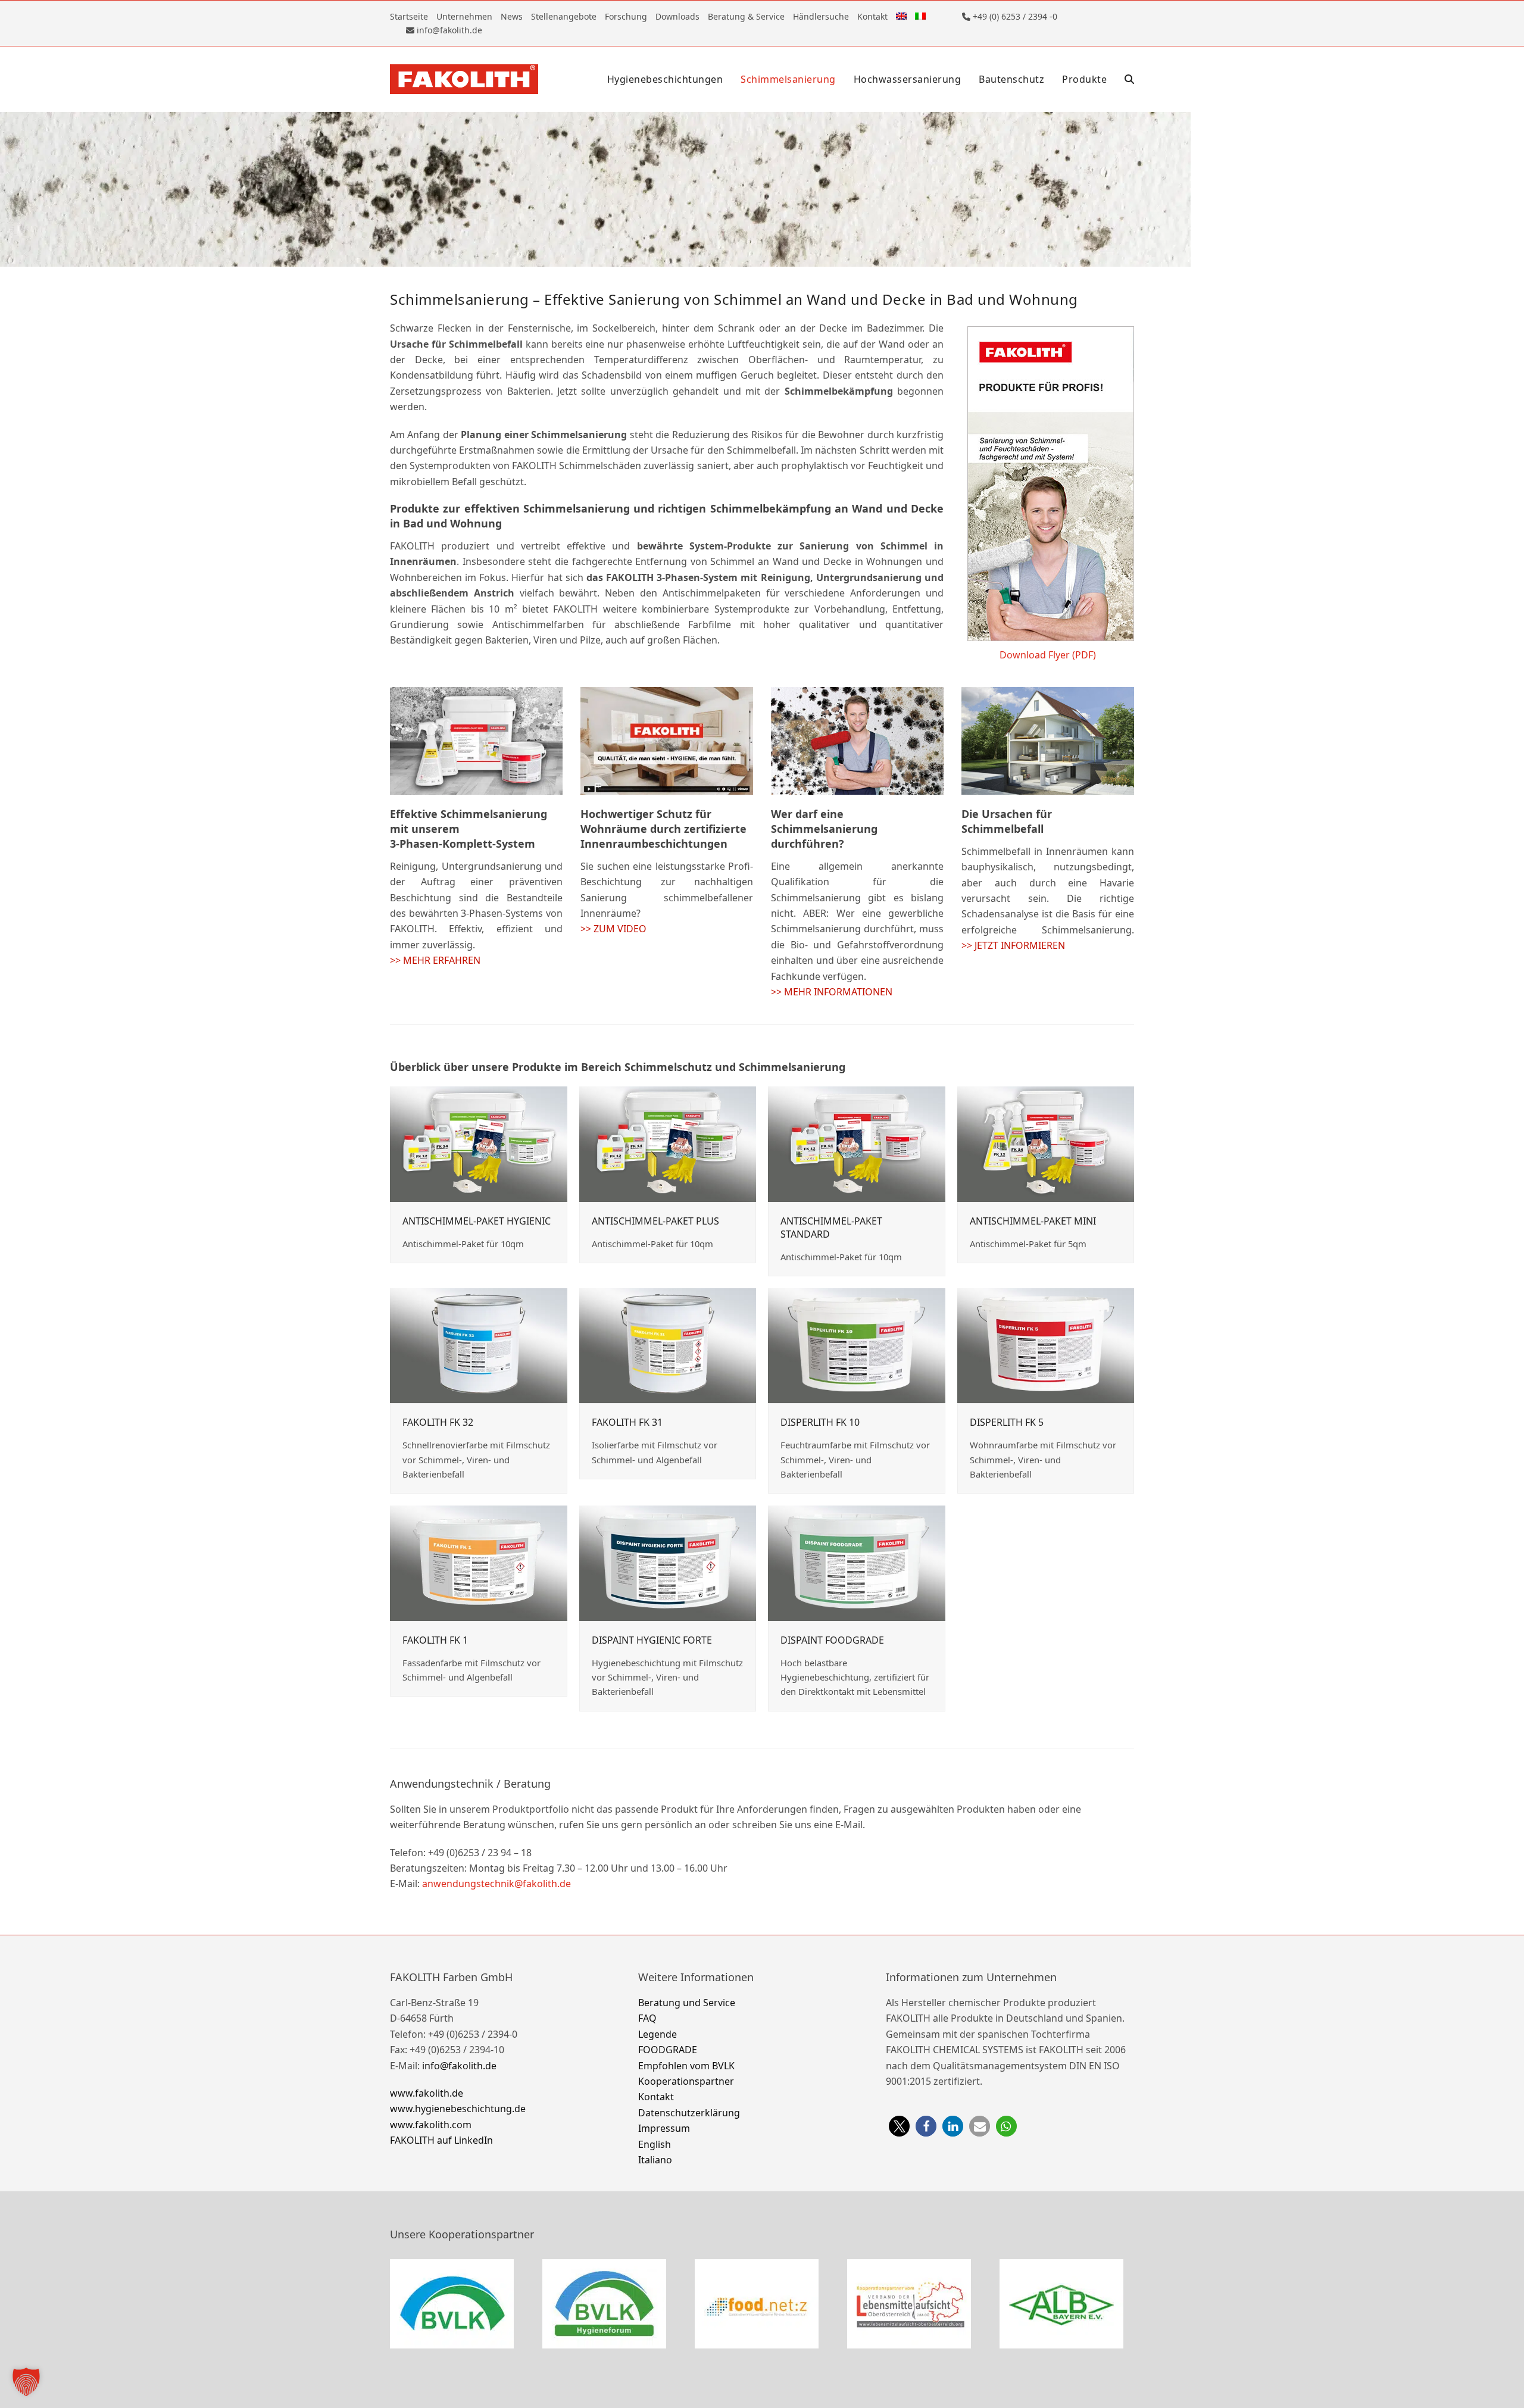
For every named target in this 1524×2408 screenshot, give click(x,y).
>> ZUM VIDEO (613, 929)
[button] (1129, 79)
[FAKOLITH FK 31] (668, 1345)
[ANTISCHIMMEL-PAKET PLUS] (668, 1143)
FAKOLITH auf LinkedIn (441, 2140)
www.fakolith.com (431, 2125)
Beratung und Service (687, 2003)
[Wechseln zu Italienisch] (920, 16)
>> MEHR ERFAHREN (435, 960)
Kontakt (656, 2097)
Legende (658, 2034)
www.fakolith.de (427, 2093)
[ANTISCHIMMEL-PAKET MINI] (1046, 1143)
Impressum (664, 2128)
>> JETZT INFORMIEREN (1013, 945)
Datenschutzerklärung (689, 2113)
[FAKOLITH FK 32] (479, 1345)
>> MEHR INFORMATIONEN (832, 992)
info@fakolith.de (459, 2065)
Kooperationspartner (686, 2081)
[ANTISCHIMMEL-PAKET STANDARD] (857, 1143)
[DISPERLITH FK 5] (1046, 1345)
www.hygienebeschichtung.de (458, 2109)
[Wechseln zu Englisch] (901, 16)
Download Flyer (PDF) (1048, 655)
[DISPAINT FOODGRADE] (857, 1562)
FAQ (647, 2018)
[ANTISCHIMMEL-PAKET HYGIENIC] (479, 1143)
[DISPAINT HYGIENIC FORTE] (668, 1562)
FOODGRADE (668, 2050)
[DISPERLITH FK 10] (857, 1345)
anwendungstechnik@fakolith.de (496, 1884)
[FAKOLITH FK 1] (479, 1562)
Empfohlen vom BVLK (686, 2065)
